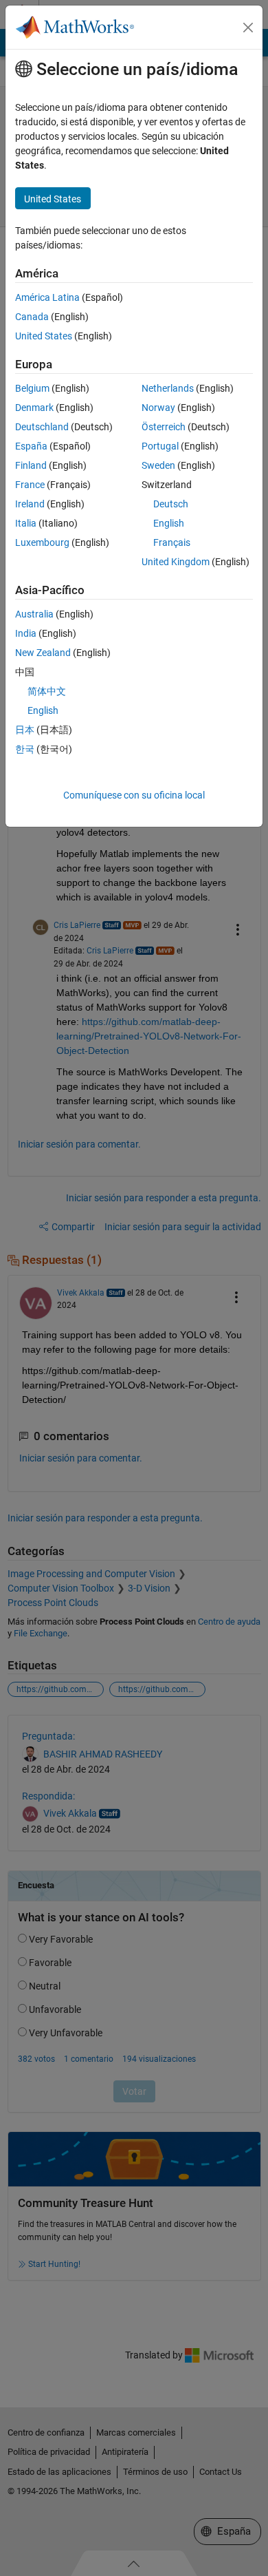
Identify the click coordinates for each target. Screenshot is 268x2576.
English (169, 523)
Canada (32, 317)
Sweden (158, 465)
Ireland (30, 504)
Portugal (160, 446)
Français (172, 542)
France (30, 485)
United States (44, 336)
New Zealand (43, 653)
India (26, 633)
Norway (158, 408)
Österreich (164, 427)
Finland (31, 465)
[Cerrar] (248, 28)
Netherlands (168, 388)
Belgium (32, 388)
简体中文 (47, 691)
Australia (34, 614)
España (31, 446)
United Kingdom (176, 562)
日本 (25, 730)
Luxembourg (42, 542)
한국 (25, 749)
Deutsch (171, 504)
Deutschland (42, 427)
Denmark (34, 408)
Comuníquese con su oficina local (134, 795)
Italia (26, 523)
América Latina (47, 297)
